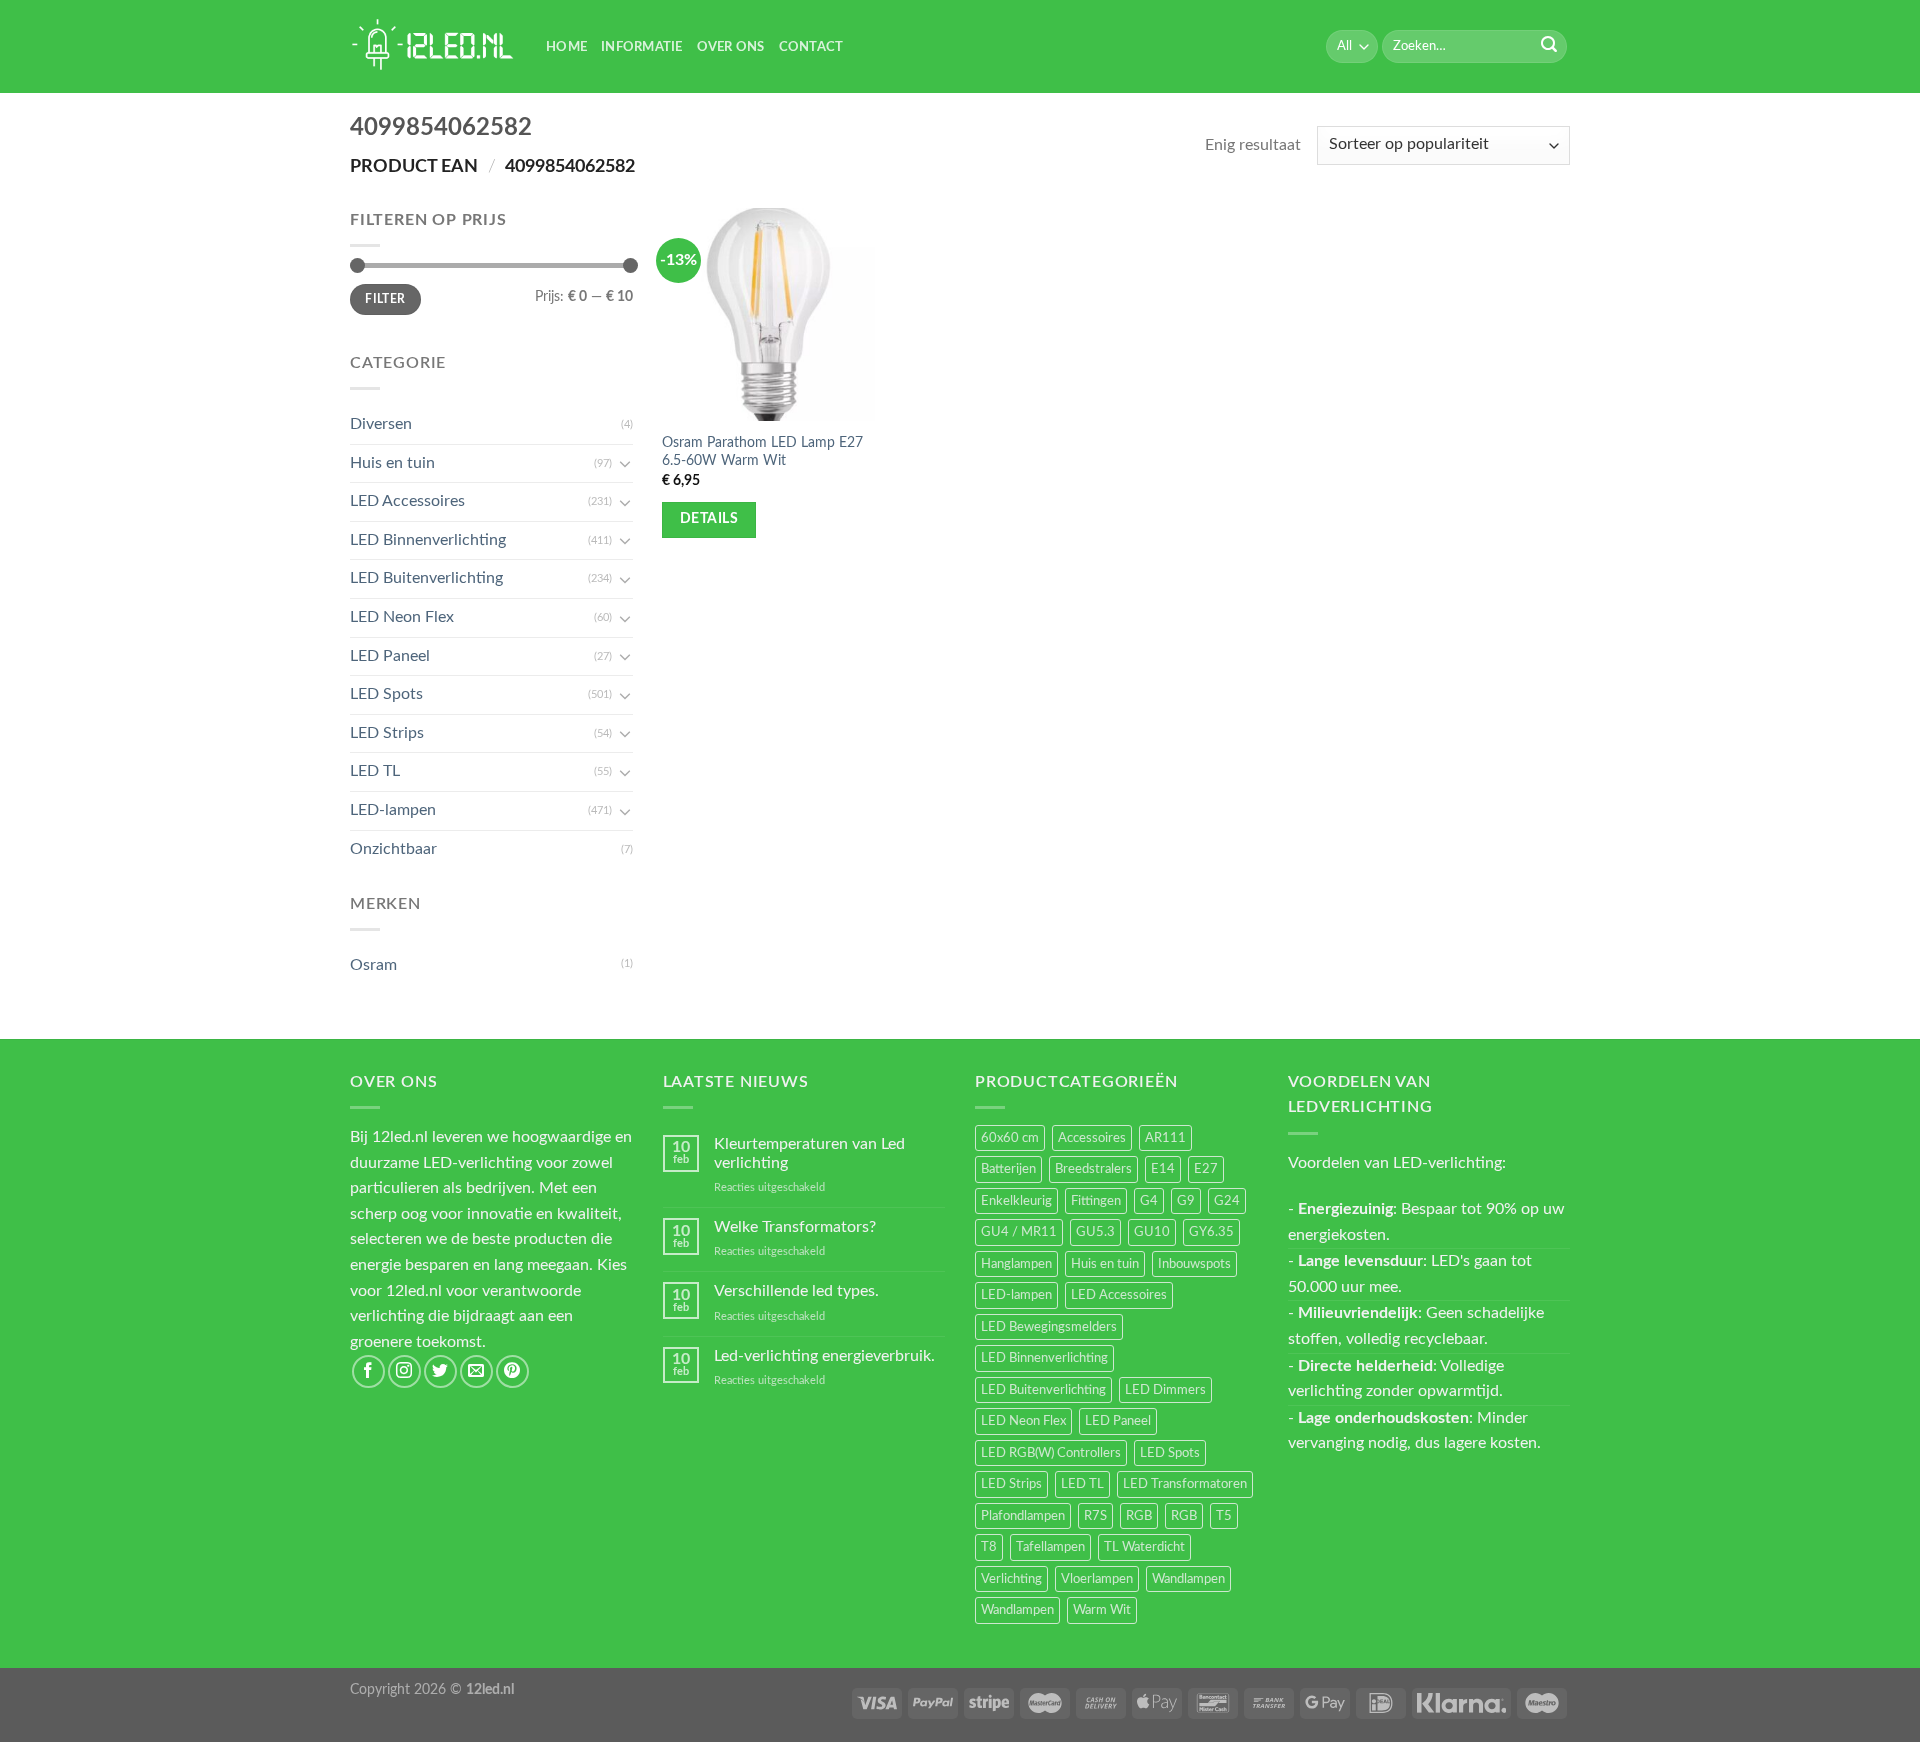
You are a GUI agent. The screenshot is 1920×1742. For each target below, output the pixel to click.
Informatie (642, 47)
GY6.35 (1211, 1232)
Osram (373, 965)
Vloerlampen (1097, 1579)
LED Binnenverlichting (428, 540)
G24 (1227, 1201)
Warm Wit (1102, 1610)
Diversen (381, 424)
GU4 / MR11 (1019, 1232)
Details (709, 519)
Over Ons (731, 47)
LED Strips (387, 733)
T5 (1224, 1516)
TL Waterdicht (1144, 1547)
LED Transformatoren (1185, 1484)
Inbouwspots (1194, 1264)
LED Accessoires (407, 501)
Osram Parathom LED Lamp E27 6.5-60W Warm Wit (762, 452)
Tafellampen (1050, 1547)
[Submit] (1549, 47)
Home (566, 47)
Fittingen (1096, 1201)
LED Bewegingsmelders (1049, 1327)
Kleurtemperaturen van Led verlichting (809, 1153)
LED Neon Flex (402, 617)
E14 (1163, 1169)
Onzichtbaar (393, 849)
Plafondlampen (1023, 1516)
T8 (989, 1547)
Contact (811, 47)
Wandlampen (1188, 1579)
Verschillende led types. (796, 1291)
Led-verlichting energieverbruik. (824, 1356)
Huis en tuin (392, 463)
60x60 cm (1010, 1138)
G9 (1186, 1201)
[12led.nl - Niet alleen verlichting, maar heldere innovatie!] (433, 46)
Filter (385, 299)
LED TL (375, 771)
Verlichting (1011, 1579)
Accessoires (1092, 1138)
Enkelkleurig (1016, 1201)
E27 (1206, 1169)
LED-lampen (393, 810)
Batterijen (1008, 1169)
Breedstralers (1093, 1169)
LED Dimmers (1165, 1390)
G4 (1149, 1201)
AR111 (1165, 1138)
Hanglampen (1016, 1264)
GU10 (1152, 1232)
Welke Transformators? (795, 1227)
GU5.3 (1095, 1232)
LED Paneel (390, 656)
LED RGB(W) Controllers (1051, 1453)
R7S (1095, 1516)
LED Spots (386, 694)
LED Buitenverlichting (426, 578)
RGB (1139, 1516)
